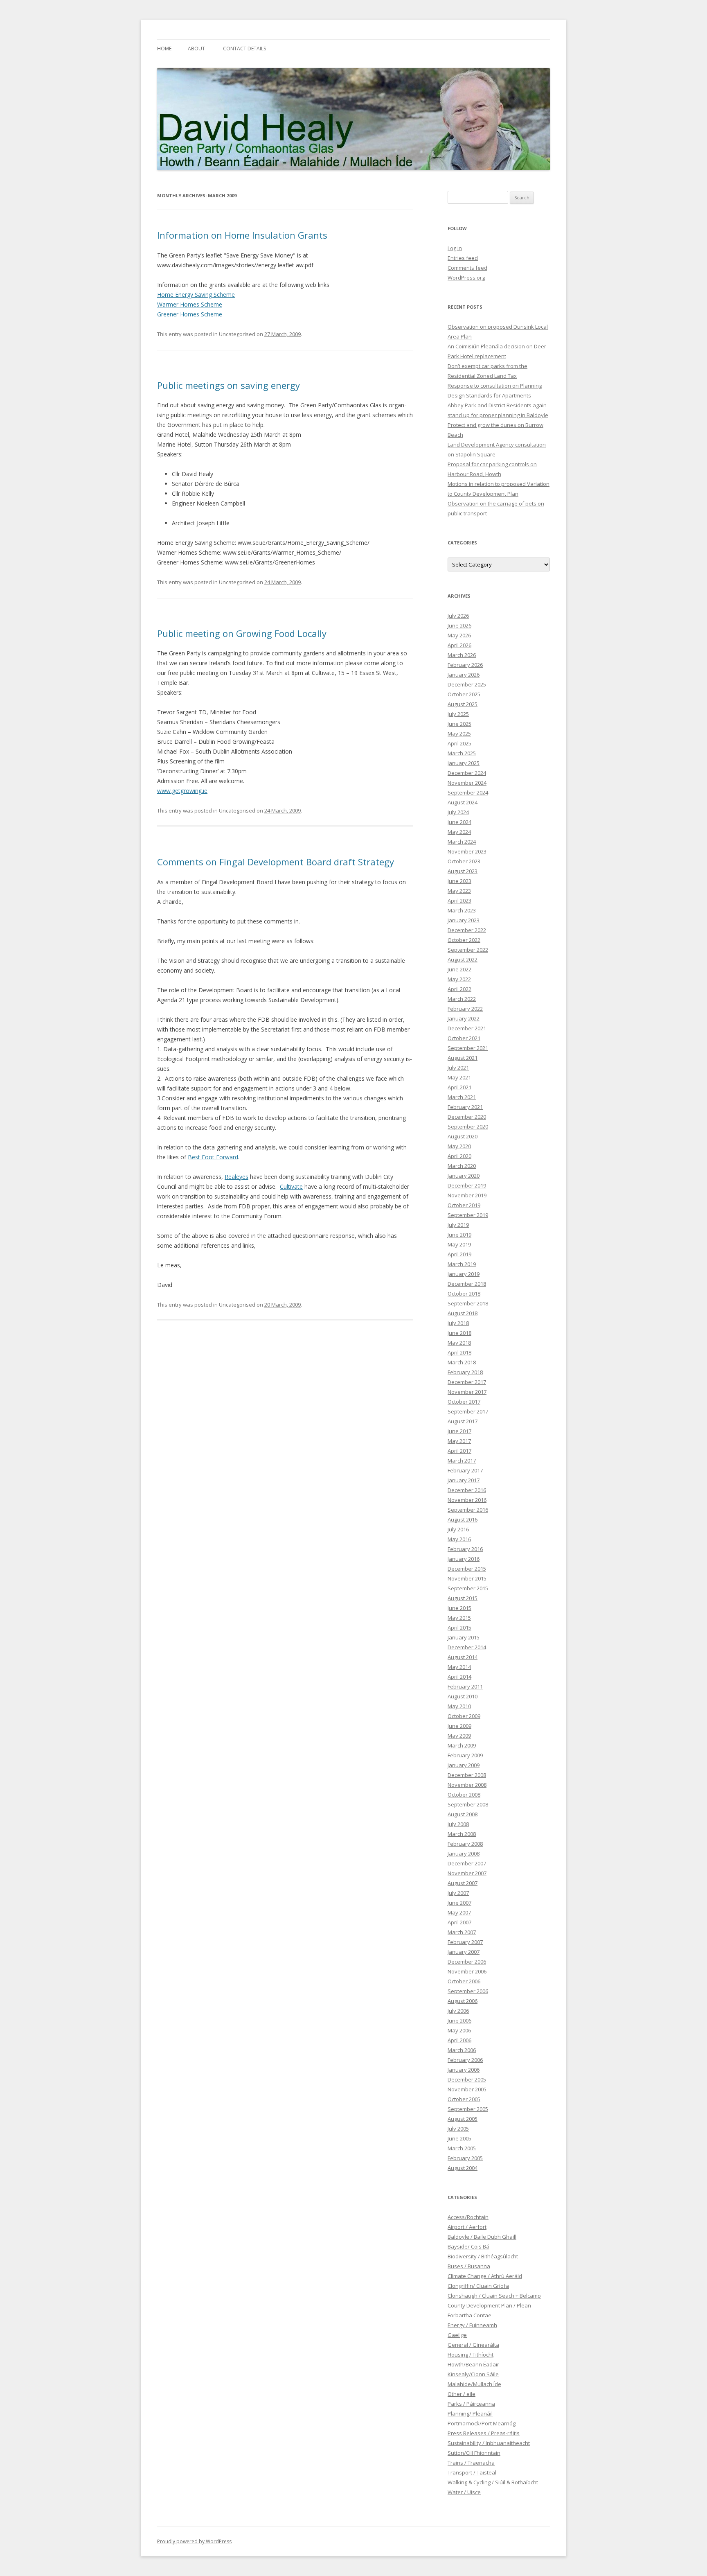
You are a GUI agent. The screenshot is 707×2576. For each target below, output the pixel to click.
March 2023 (462, 910)
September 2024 (468, 792)
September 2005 (468, 2109)
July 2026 (458, 616)
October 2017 (464, 1402)
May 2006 (459, 2030)
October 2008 (464, 1795)
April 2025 (459, 743)
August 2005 (463, 2119)
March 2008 (462, 1834)
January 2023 (464, 920)
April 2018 (459, 1352)
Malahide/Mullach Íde (474, 2384)
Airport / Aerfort (467, 2227)
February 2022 (465, 1009)
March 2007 (462, 1932)
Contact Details (244, 49)
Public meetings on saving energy (229, 385)
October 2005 (464, 2099)
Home (164, 49)
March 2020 (462, 1166)
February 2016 (465, 1549)
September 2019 (468, 1215)
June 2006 (459, 2021)
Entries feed (463, 258)
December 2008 (467, 1775)
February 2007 (465, 1942)
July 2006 (458, 2011)
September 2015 (468, 1588)
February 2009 (465, 1755)
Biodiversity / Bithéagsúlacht (483, 2256)
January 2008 (464, 1854)
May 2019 (459, 1244)
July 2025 (458, 714)
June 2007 (459, 1903)
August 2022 (463, 960)
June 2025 (459, 724)
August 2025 (463, 704)
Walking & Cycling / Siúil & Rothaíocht (493, 2482)
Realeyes (236, 1177)
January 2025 (464, 763)
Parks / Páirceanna (471, 2404)
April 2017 (459, 1451)
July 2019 (458, 1225)
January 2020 (464, 1176)
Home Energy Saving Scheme (196, 295)
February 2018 (465, 1372)
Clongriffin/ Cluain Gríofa (478, 2286)
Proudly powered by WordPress (194, 2541)
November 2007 (467, 1873)
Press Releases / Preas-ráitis (484, 2433)
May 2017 (459, 1441)
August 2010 (463, 1696)
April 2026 (459, 645)
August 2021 (463, 1058)
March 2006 (462, 2050)
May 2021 (459, 1077)
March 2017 (462, 1461)
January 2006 (464, 2070)
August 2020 (463, 1136)
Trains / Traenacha (471, 2463)
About (196, 49)
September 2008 (468, 1804)
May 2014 (459, 1667)
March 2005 (462, 2148)
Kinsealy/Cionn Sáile (473, 2374)
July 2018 (458, 1323)
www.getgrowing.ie (182, 791)
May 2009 (459, 1736)
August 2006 (463, 2001)
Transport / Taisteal (472, 2472)
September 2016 (468, 1510)
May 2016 (459, 1539)
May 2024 (459, 832)
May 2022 (459, 979)
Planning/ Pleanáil (470, 2413)
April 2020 (459, 1156)
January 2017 (464, 1480)
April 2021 (459, 1087)
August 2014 (463, 1657)
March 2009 (462, 1745)
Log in (455, 248)
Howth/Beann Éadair (473, 2364)
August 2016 (463, 1519)
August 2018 (463, 1313)
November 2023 (467, 851)
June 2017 (459, 1431)
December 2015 (467, 1569)
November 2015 (467, 1578)
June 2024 (459, 822)
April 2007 (459, 1922)
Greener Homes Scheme (190, 314)
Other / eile (462, 2394)
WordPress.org (466, 278)
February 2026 (465, 665)
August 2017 (463, 1421)
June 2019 (459, 1235)
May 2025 (459, 734)
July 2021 (458, 1068)
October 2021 (464, 1038)
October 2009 (464, 1716)
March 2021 (462, 1097)
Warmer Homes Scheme (190, 304)
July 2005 (458, 2129)
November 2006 (467, 1971)
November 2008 (467, 1785)
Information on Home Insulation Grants (242, 235)
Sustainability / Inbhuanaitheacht (489, 2443)
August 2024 (463, 802)
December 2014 (467, 1647)
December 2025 (467, 684)
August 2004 (463, 2168)
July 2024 (458, 812)
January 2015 (464, 1637)
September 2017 (468, 1411)
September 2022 (468, 950)
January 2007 (464, 1952)
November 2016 (467, 1500)
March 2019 (462, 1264)
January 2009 (464, 1765)
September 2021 (468, 1048)
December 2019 (467, 1185)
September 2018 (468, 1303)
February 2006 (465, 2060)
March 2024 (462, 842)
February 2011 (465, 1686)
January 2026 (464, 675)
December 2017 (467, 1382)
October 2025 (464, 694)
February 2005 (465, 2158)
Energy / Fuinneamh (472, 2325)
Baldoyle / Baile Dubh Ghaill (482, 2237)
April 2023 (459, 901)
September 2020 (468, 1127)
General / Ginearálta (473, 2345)
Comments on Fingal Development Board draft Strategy (276, 862)
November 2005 (467, 2089)
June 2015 (459, 1608)
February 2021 (465, 1107)
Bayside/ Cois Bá (468, 2246)
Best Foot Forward (213, 1157)
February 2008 (465, 1844)
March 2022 (462, 999)
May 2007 (459, 1912)
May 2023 (459, 891)
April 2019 (459, 1254)
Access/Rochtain (468, 2217)
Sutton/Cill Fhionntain (474, 2453)
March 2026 (462, 655)
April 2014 (459, 1677)
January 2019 (464, 1274)
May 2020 (459, 1146)
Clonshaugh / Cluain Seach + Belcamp (494, 2296)
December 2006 (467, 1962)
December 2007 (467, 1863)
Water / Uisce (464, 2492)
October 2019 (464, 1205)
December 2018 (467, 1284)
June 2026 (459, 625)
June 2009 (459, 1726)
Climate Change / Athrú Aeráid (485, 2276)
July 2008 (458, 1824)
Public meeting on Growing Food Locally (242, 633)
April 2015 (459, 1628)
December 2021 (467, 1028)
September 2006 (468, 1991)
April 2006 (459, 2040)
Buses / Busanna (469, 2266)
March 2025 (462, 753)
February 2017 (465, 1470)
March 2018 (462, 1362)
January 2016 (464, 1559)
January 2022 (464, 1018)
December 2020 (467, 1117)
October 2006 (464, 1981)
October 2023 (464, 861)
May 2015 (459, 1618)
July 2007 (458, 1893)
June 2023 (459, 881)
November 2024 (467, 783)
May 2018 (459, 1343)
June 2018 (459, 1333)
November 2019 (467, 1195)
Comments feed (467, 268)
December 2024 (467, 773)
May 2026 (459, 635)
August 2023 (463, 871)
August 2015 (463, 1598)
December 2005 (467, 2079)
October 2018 (464, 1294)
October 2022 (464, 940)
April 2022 (459, 989)
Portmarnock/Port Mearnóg (482, 2423)
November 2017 (467, 1392)
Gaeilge (457, 2335)
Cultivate (291, 1186)
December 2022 (467, 930)
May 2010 (459, 1706)
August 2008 (463, 1814)
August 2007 (463, 1883)
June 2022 (459, 969)
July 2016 (458, 1529)
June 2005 (459, 2138)
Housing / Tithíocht (471, 2355)
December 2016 (467, 1490)
